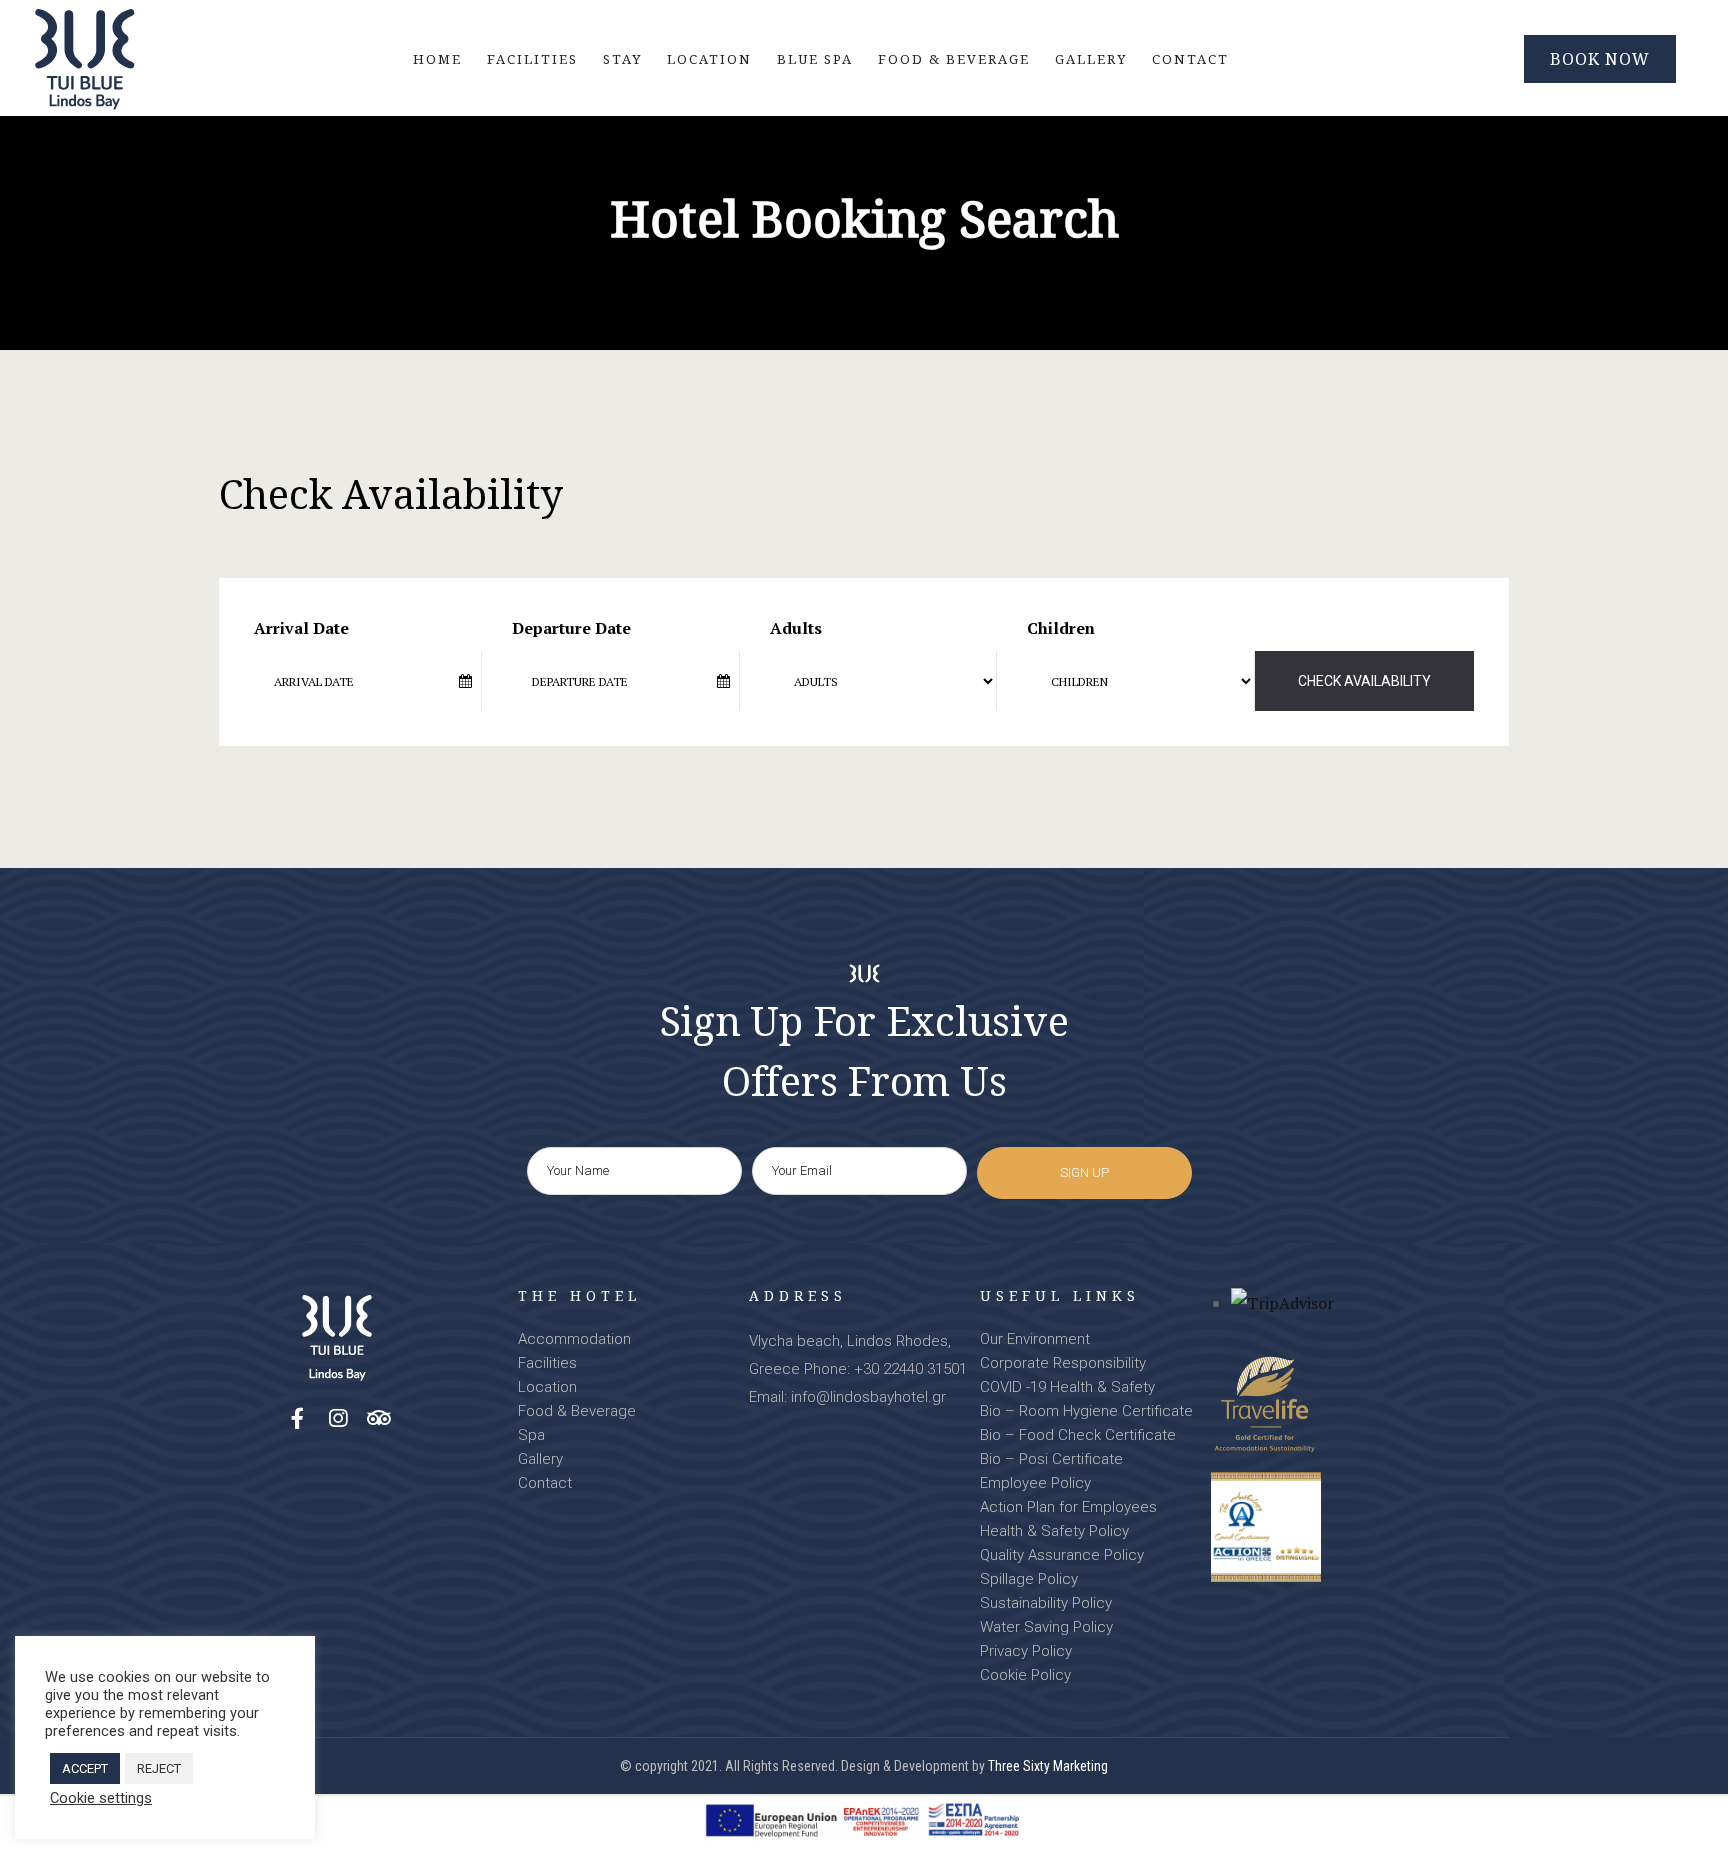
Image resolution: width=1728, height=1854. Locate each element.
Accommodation (574, 1339)
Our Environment (1035, 1339)
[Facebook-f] (297, 1418)
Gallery (540, 1459)
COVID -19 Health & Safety (1067, 1387)
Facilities (547, 1363)
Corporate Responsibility (1063, 1363)
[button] (1600, 59)
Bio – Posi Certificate (1051, 1459)
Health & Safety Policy (1054, 1531)
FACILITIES (532, 59)
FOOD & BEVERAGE (954, 59)
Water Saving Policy (1046, 1627)
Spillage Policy (1029, 1579)
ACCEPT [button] (85, 1768)
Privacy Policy (1026, 1651)
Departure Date (571, 628)
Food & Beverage (577, 1411)
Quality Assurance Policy (1062, 1555)
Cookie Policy (1025, 1675)
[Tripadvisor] (379, 1418)
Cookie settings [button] (101, 1798)
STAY (622, 59)
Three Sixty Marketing (1048, 1766)
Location (547, 1387)
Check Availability (1364, 681)
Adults (796, 628)
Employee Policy (1035, 1483)
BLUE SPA (815, 59)
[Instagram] (338, 1418)
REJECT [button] (159, 1768)
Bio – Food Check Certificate (1078, 1435)
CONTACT (1190, 59)
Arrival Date (301, 628)
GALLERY (1091, 59)
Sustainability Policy (1046, 1603)
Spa (531, 1435)
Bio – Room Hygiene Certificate (1086, 1411)
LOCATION (709, 59)
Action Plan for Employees (1068, 1507)
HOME (437, 59)
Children (1061, 628)
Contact (545, 1483)
